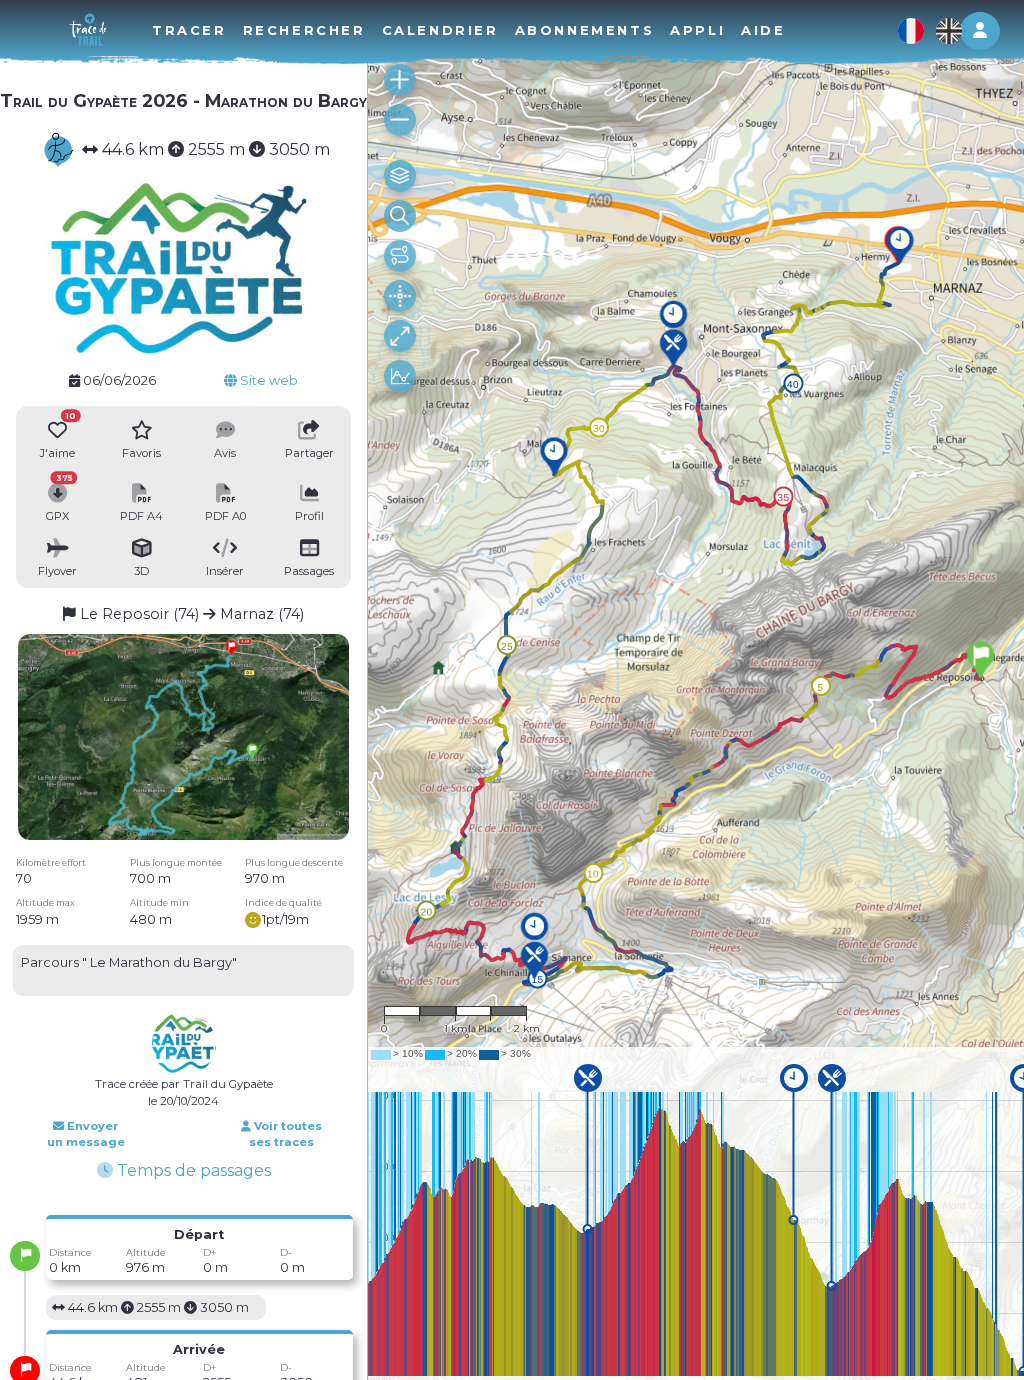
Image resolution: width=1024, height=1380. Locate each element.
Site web (267, 380)
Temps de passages (192, 1170)
